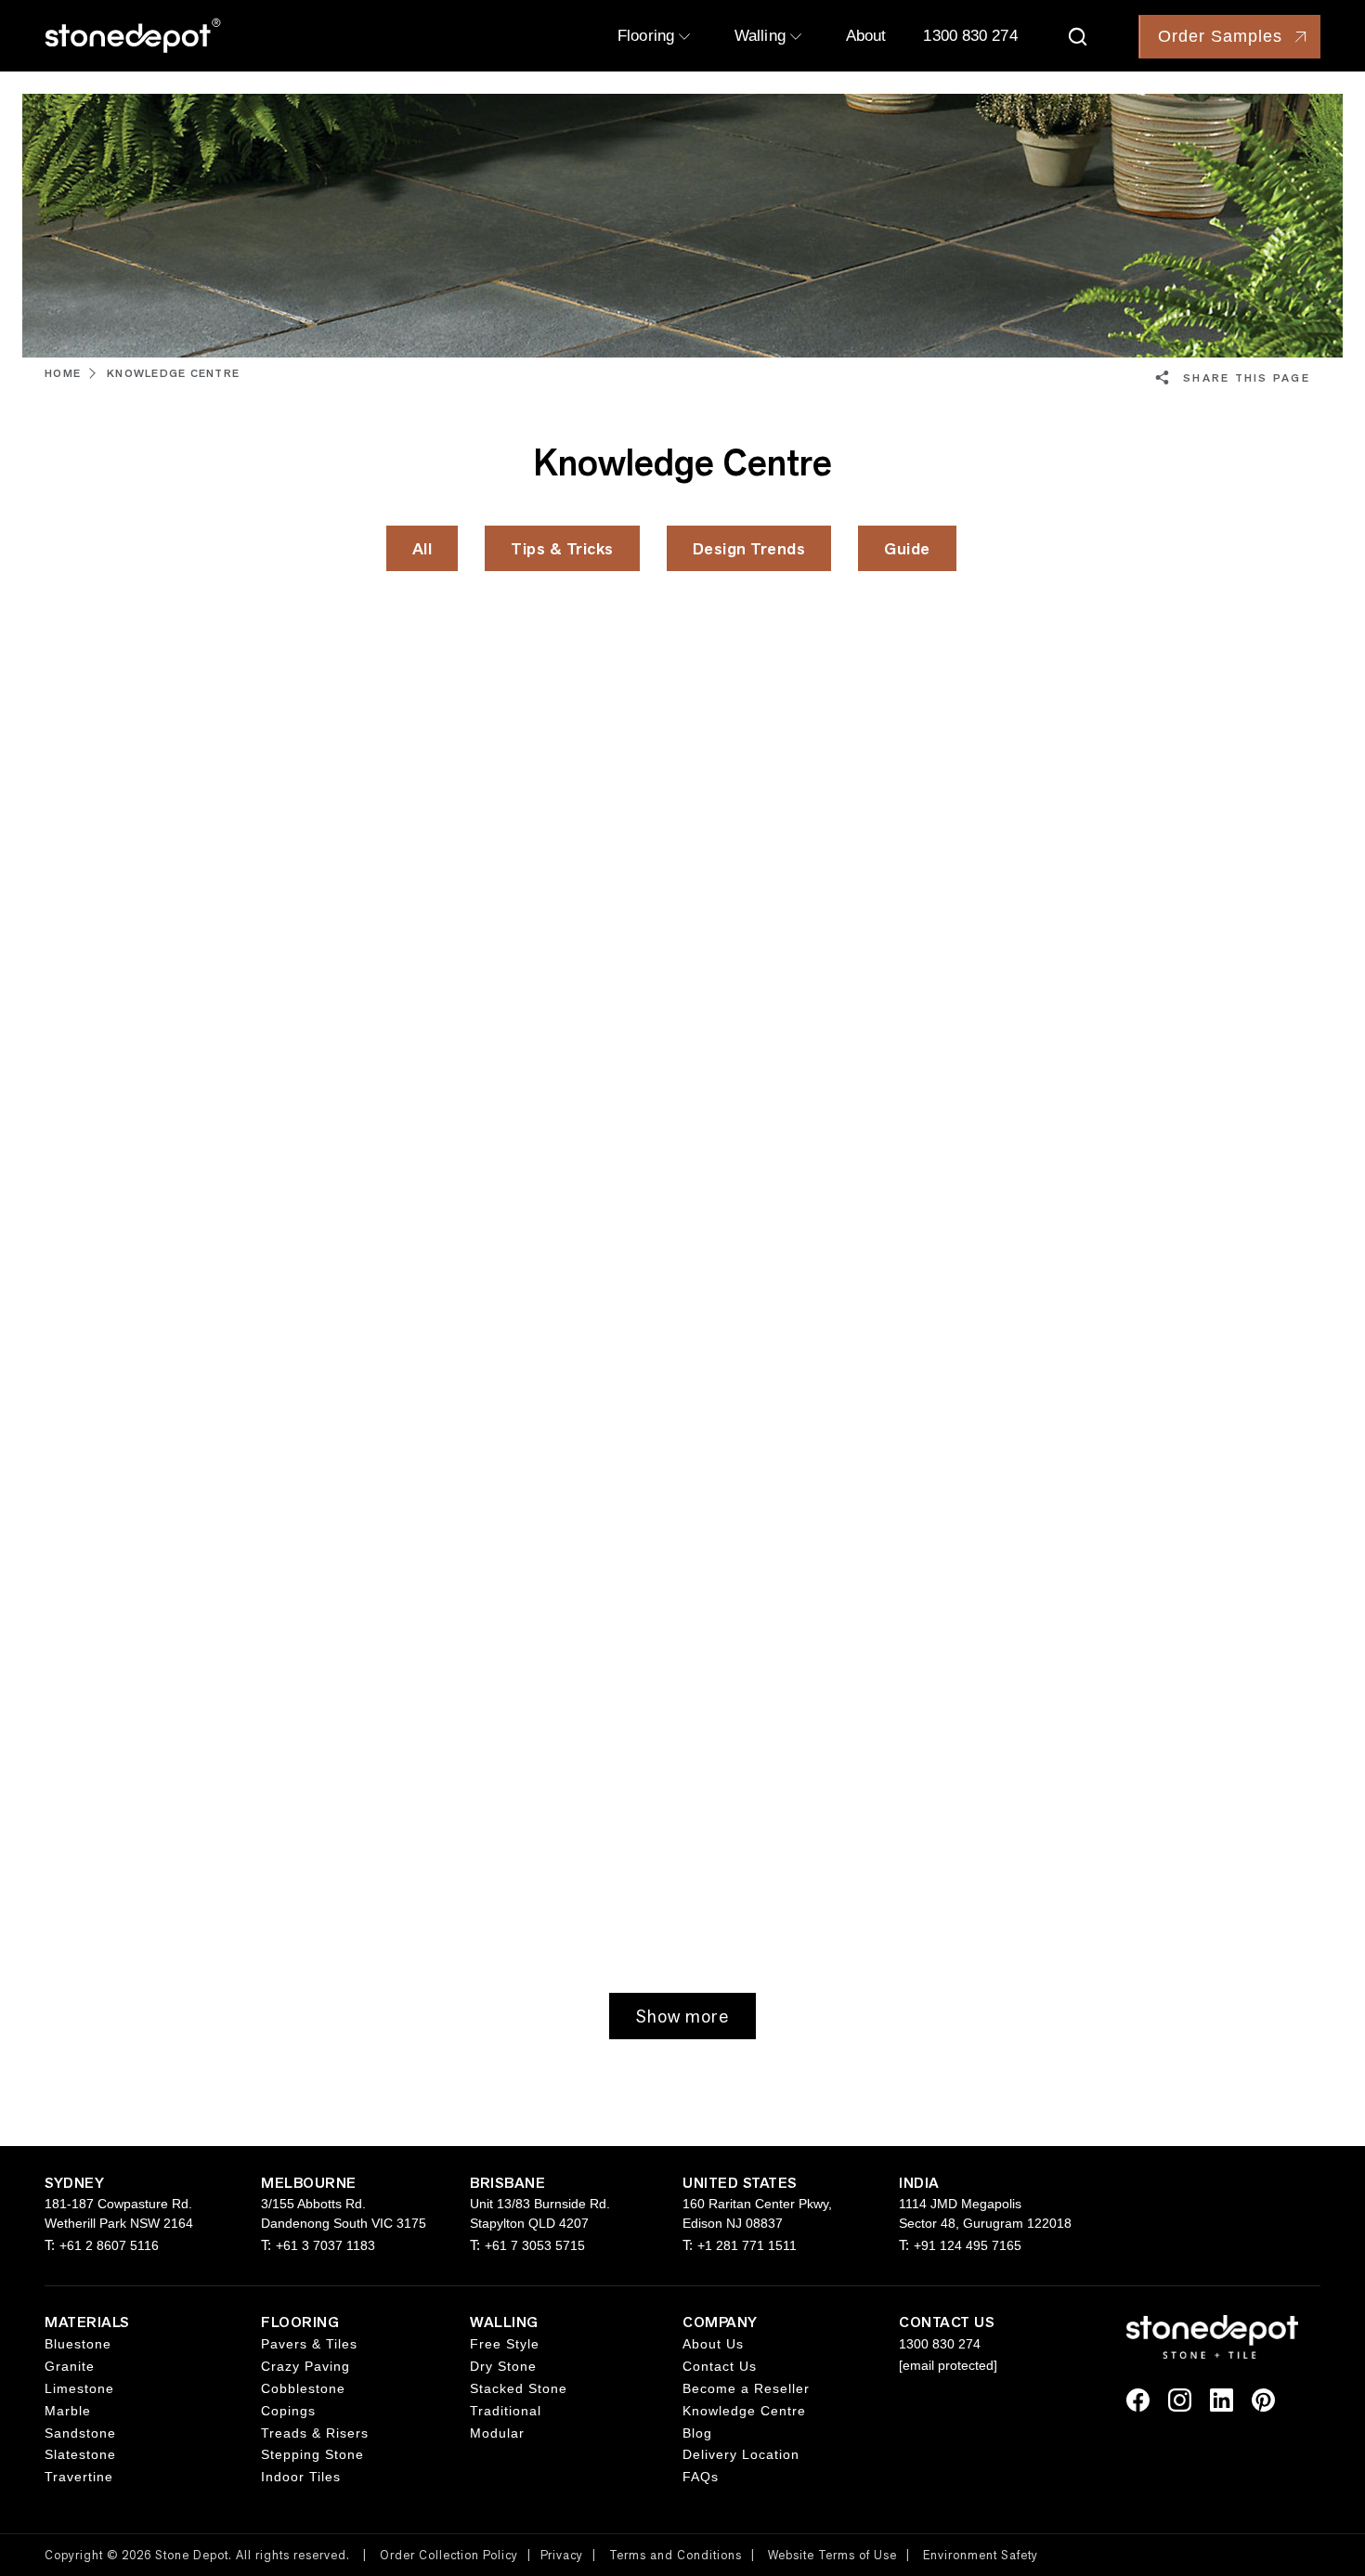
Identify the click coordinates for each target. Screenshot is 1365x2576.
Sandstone (80, 2433)
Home (63, 373)
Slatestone (80, 2454)
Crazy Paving (305, 2366)
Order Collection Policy (449, 2555)
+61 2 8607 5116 (109, 2245)
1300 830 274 (970, 36)
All (422, 548)
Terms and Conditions (676, 2555)
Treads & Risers (315, 2433)
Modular (497, 2433)
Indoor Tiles (301, 2477)
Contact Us (720, 2366)
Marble (68, 2411)
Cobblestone (303, 2388)
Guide (907, 548)
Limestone (79, 2388)
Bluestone (78, 2344)
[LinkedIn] (1222, 2399)
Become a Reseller (746, 2388)
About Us (713, 2344)
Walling (762, 36)
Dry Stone (503, 2366)
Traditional (506, 2411)
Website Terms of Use (832, 2555)
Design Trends (749, 548)
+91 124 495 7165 (968, 2245)
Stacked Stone (519, 2388)
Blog (697, 2433)
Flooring (648, 36)
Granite (70, 2366)
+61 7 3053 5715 (535, 2245)
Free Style (505, 2344)
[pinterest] (1263, 2399)
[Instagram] (1180, 2399)
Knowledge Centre (744, 2411)
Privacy (562, 2555)
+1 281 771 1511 (747, 2245)
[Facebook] (1138, 2399)
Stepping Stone (312, 2454)
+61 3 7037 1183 (325, 2245)
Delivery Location (741, 2454)
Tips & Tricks (562, 548)
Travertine (79, 2477)
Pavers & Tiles (309, 2344)
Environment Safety (981, 2555)
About (866, 36)
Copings (288, 2411)
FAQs (701, 2477)
